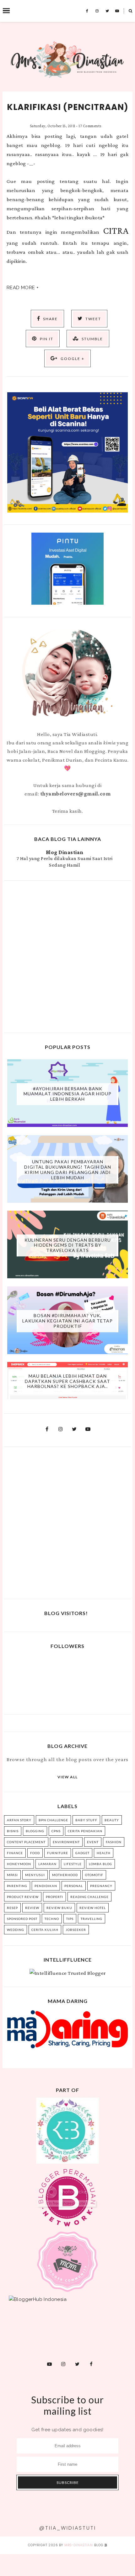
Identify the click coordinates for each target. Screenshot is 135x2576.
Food (35, 1853)
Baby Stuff (86, 1820)
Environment (66, 1842)
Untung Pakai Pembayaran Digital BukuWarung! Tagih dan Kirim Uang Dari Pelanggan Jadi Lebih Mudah (68, 1169)
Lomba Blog (100, 1864)
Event (93, 1842)
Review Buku (59, 1908)
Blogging (35, 1831)
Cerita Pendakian (85, 1831)
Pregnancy (101, 1886)
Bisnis (13, 1831)
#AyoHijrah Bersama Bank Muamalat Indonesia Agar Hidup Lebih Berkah (67, 1094)
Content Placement (26, 1842)
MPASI (12, 1875)
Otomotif (94, 1875)
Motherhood (65, 1875)
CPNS (56, 1831)
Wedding (16, 1930)
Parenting (17, 1886)
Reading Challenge (89, 1897)
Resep (12, 1908)
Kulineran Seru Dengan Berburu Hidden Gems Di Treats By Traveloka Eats (68, 1245)
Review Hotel (93, 1908)
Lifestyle (73, 1864)
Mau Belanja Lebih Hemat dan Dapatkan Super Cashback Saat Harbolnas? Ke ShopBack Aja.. (67, 1381)
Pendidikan (46, 1886)
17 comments (90, 126)
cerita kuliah (45, 1930)
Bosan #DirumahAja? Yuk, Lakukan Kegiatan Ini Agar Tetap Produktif (67, 1321)
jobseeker (76, 1930)
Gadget (82, 1853)
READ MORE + (23, 288)
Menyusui (35, 1875)
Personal (74, 1886)
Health (104, 1853)
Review (32, 1908)
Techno (52, 1919)
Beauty (112, 1820)
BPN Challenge (53, 1820)
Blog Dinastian (65, 852)
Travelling (92, 1919)
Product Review (23, 1897)
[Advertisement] (67, 956)
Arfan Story (19, 1820)
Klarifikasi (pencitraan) (68, 107)
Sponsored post (22, 1919)
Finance (15, 1853)
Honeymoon (19, 1864)
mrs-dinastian (79, 2545)
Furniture (58, 1853)
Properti (54, 1897)
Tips (70, 1919)
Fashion (114, 1842)
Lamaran (47, 1864)
